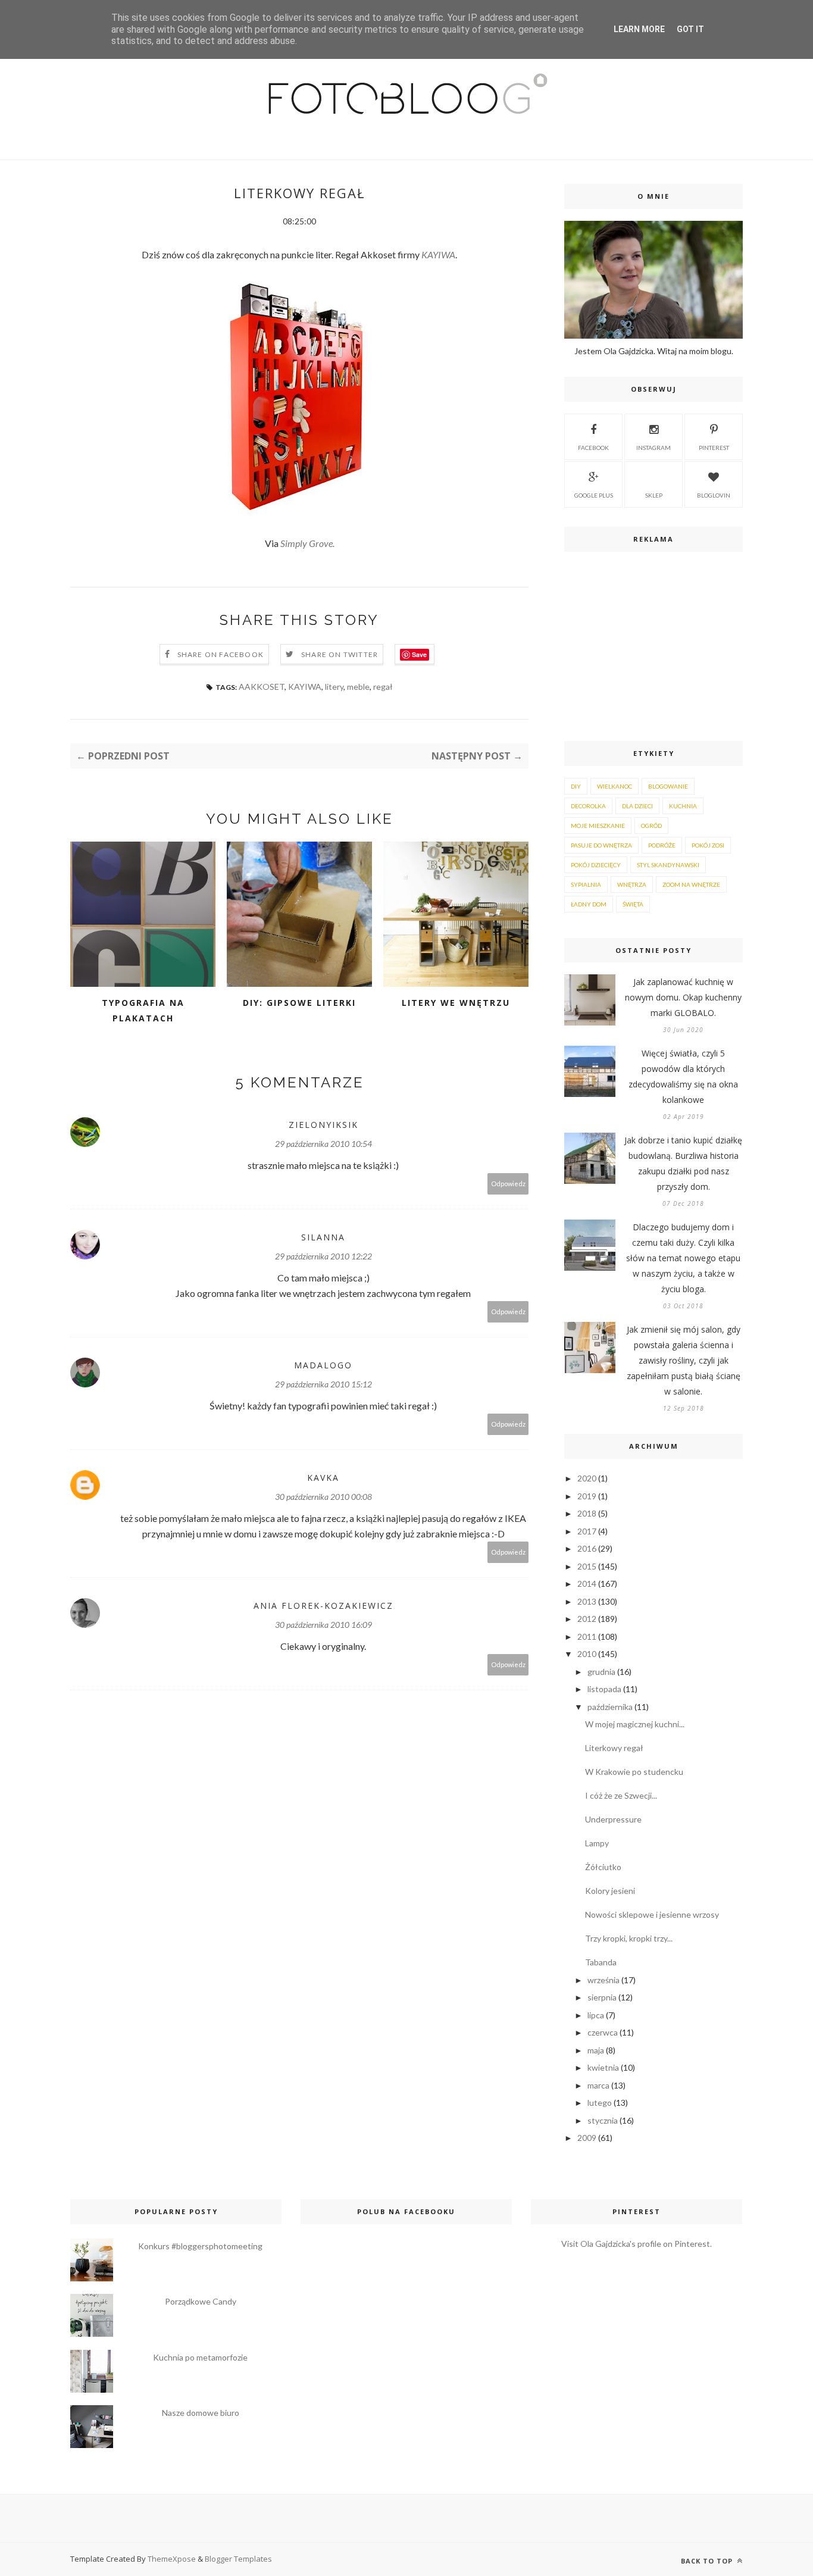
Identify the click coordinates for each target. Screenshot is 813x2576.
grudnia (601, 1672)
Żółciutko (603, 1867)
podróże (662, 845)
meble (358, 687)
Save (419, 654)
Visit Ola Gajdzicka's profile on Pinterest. (637, 2244)
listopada (604, 1689)
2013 (587, 1601)
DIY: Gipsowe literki (299, 1003)
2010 (587, 1654)
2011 (587, 1636)
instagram (653, 448)
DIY (576, 786)
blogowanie (668, 786)
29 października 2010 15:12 (323, 1384)
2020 (587, 1478)
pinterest (714, 448)
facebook (593, 448)
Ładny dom (589, 904)
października (610, 1707)
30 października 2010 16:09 (323, 1625)
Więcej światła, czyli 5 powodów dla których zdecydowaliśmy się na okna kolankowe (683, 1076)
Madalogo (323, 1365)
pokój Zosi (708, 845)
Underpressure (613, 1819)
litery (334, 687)
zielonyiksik (323, 1125)
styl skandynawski (668, 865)
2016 (587, 1548)
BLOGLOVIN (714, 495)
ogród (651, 826)
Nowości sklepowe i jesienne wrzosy (652, 1914)
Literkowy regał (614, 1748)
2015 (587, 1566)
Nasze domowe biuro (201, 2413)
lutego (600, 2103)
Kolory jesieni (610, 1891)
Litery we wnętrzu (456, 1003)
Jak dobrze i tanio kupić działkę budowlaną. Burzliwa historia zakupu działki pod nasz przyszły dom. (683, 1163)
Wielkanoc (615, 786)
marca (598, 2085)
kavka (323, 1478)
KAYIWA (438, 254)
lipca (596, 2015)
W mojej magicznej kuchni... (635, 1724)
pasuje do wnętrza (601, 845)
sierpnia (602, 1997)
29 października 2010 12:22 (323, 1256)
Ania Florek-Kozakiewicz (323, 1606)
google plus (594, 495)
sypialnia (586, 884)
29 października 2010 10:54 (323, 1144)
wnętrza (632, 884)
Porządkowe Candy (201, 2301)
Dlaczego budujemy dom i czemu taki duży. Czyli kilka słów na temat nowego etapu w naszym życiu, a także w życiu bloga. (683, 1258)
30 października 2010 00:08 (323, 1497)
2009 (587, 2138)
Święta (633, 904)
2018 (587, 1513)
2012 (587, 1619)
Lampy (597, 1843)
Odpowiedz (508, 1184)
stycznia (603, 2120)
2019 (587, 1496)
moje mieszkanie (598, 826)
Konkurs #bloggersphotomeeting (200, 2246)
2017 (587, 1531)
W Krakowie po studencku (634, 1772)
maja (596, 2050)
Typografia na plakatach (143, 1010)
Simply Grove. (307, 543)
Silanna (323, 1237)
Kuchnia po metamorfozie (200, 2357)
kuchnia (683, 806)
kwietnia (603, 2067)
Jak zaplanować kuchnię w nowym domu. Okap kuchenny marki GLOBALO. (683, 997)
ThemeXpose (172, 2559)
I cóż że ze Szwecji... (621, 1795)
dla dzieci (637, 806)
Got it (690, 29)
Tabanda (601, 1962)
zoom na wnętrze (691, 884)
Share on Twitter (340, 654)
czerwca (603, 2032)
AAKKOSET (262, 687)
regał (383, 687)
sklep (654, 495)
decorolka (588, 806)
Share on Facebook (221, 654)
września (604, 1980)
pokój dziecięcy (596, 865)
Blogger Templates (238, 2559)
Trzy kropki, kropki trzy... (629, 1938)
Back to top (708, 2561)
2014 (587, 1584)
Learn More (639, 29)
